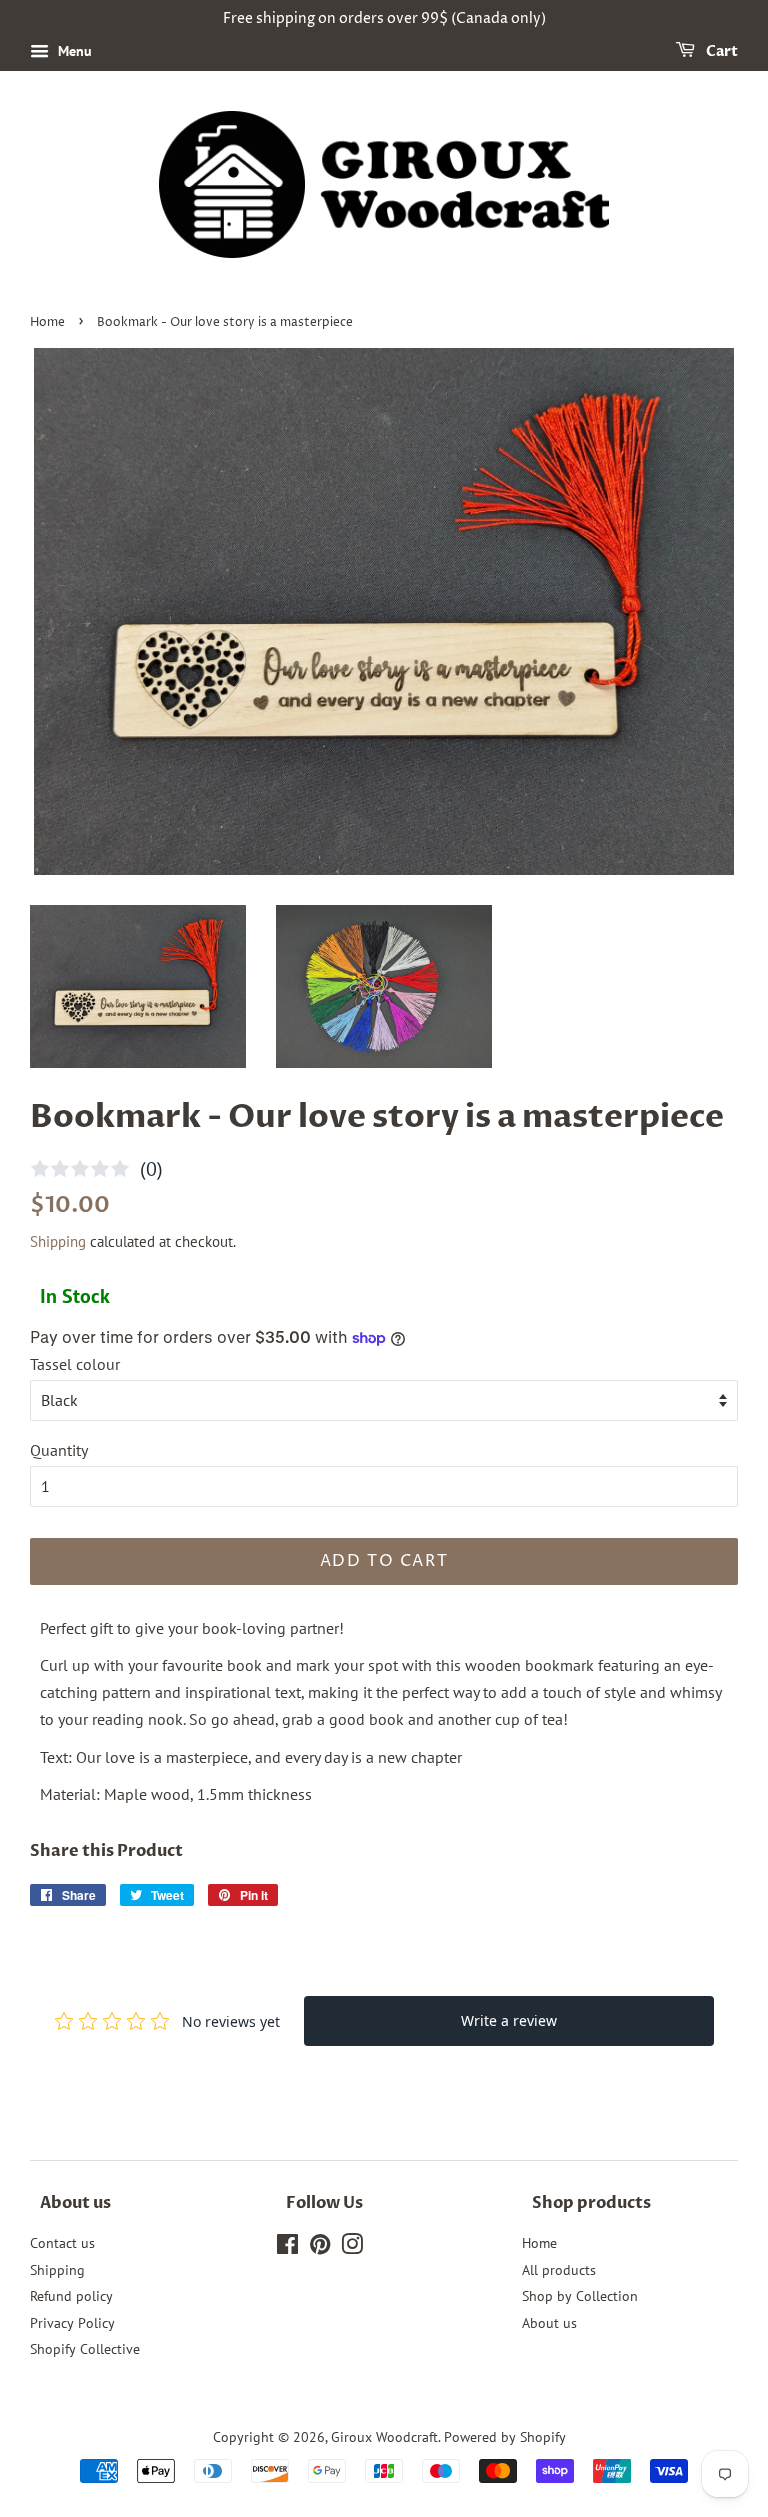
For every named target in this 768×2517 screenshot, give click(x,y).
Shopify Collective (85, 2349)
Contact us (62, 2243)
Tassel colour (75, 1364)
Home (47, 322)
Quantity (59, 1450)
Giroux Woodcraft (384, 2437)
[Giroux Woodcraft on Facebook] (287, 2248)
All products (559, 2270)
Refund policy (71, 2296)
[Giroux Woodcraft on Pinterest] (320, 2248)
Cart (720, 51)
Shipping (58, 1241)
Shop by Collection (580, 2296)
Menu (73, 51)
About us (549, 2323)
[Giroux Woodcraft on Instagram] (352, 2248)
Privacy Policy (72, 2323)
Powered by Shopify (505, 2437)
